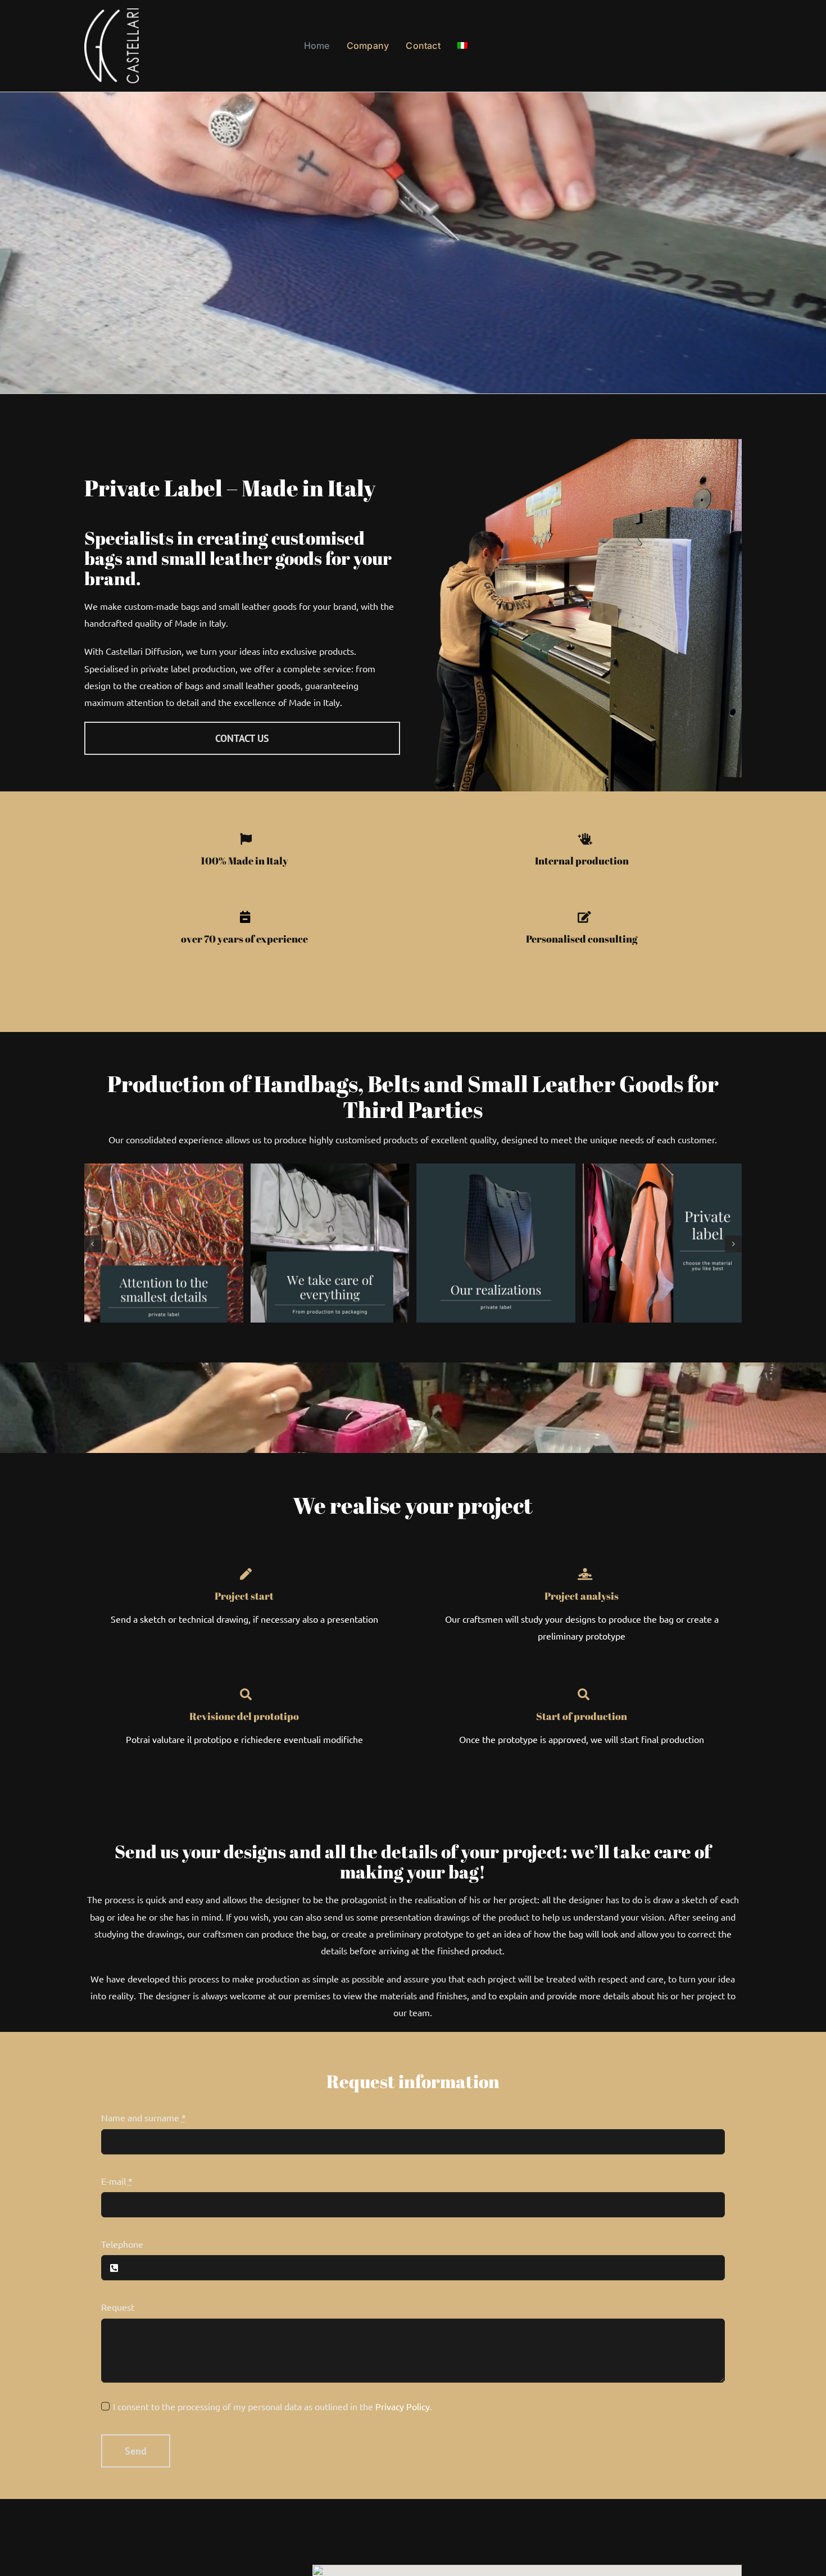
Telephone (122, 2244)
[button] (93, 1244)
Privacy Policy (403, 2406)
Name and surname (144, 2117)
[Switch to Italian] (462, 46)
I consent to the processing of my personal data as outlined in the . (273, 2406)
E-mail (117, 2181)
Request (118, 2307)
